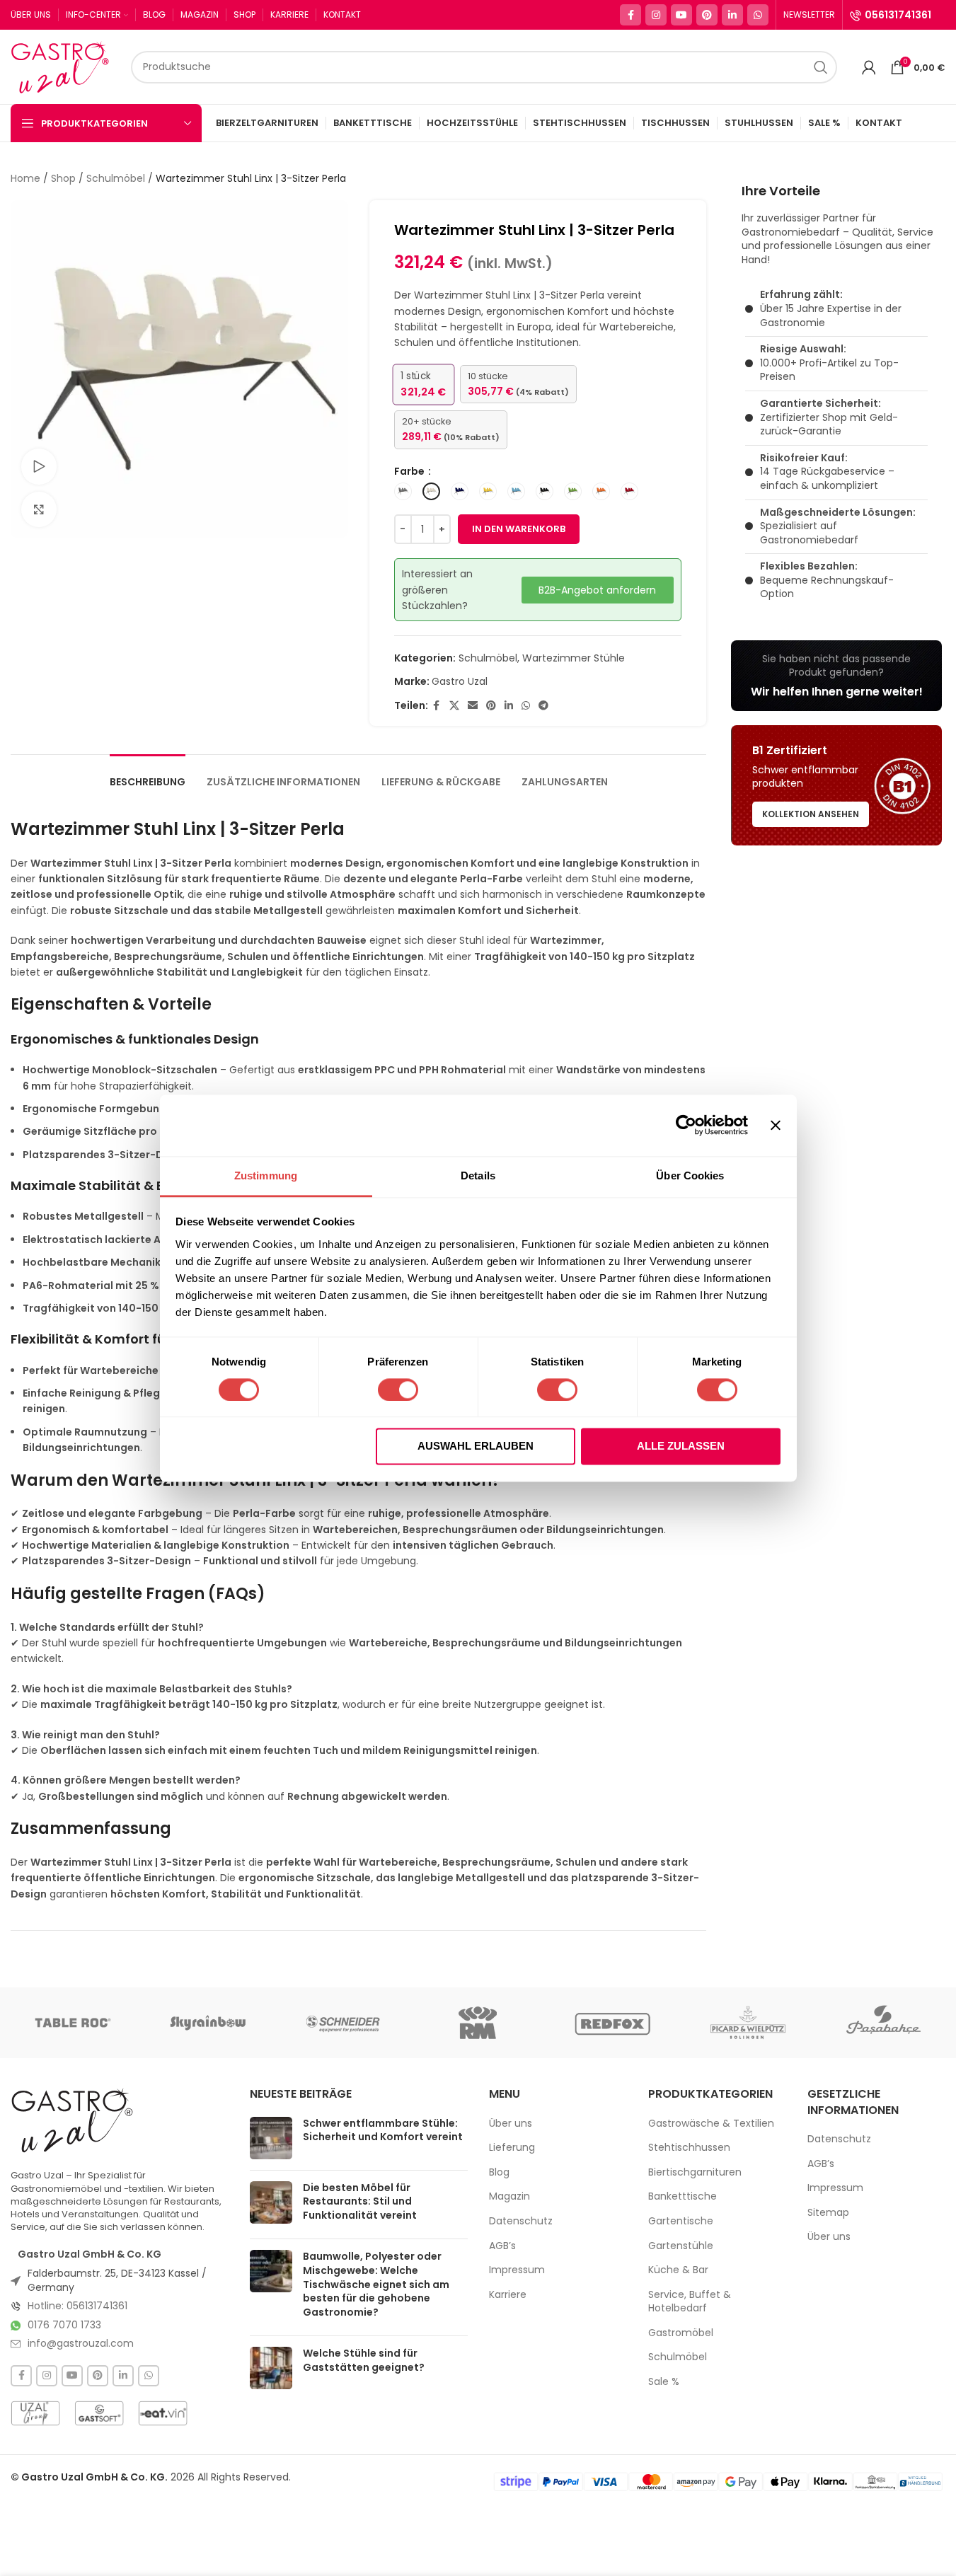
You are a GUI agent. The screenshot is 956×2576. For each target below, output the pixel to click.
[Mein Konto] (869, 67)
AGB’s (502, 2246)
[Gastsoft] (99, 2413)
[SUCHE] (821, 67)
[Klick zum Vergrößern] (39, 509)
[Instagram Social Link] (656, 15)
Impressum (517, 2270)
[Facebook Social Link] (630, 15)
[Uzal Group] (35, 2413)
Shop (63, 178)
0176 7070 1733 (64, 2325)
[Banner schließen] (776, 1125)
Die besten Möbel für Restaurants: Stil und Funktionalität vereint (360, 2201)
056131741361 (898, 15)
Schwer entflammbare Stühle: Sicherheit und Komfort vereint (383, 2130)
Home (25, 178)
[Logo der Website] (64, 66)
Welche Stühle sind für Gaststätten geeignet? (364, 2360)
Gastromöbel (681, 2333)
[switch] (398, 1390)
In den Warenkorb (519, 529)
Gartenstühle (681, 2246)
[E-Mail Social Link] (473, 706)
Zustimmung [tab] (266, 1176)
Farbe (410, 471)
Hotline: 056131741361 (77, 2306)
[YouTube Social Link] (681, 15)
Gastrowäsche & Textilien (711, 2124)
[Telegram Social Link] (543, 706)
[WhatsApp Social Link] (758, 15)
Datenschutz (521, 2221)
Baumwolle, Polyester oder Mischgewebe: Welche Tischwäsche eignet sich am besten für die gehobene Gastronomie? (376, 2284)
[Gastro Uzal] (73, 2120)
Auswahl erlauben (476, 1446)
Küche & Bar (678, 2270)
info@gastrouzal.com (81, 2343)
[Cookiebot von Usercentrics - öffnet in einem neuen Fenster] (686, 1125)
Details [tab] (478, 1176)
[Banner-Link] (836, 676)
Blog (499, 2172)
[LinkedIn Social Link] (732, 15)
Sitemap (828, 2213)
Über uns (511, 2124)
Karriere (508, 2295)
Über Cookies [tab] (690, 1176)
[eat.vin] (163, 2413)
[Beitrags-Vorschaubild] (271, 2138)
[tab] (148, 775)
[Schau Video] (39, 466)
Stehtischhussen (689, 2148)
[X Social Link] (454, 706)
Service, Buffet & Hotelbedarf (690, 2302)
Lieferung (512, 2148)
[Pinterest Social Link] (707, 15)
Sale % (664, 2382)
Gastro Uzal (460, 681)
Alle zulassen (681, 1446)
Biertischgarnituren (695, 2172)
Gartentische (681, 2221)
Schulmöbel (116, 178)
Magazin (509, 2196)
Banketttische (683, 2196)
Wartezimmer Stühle (574, 658)
